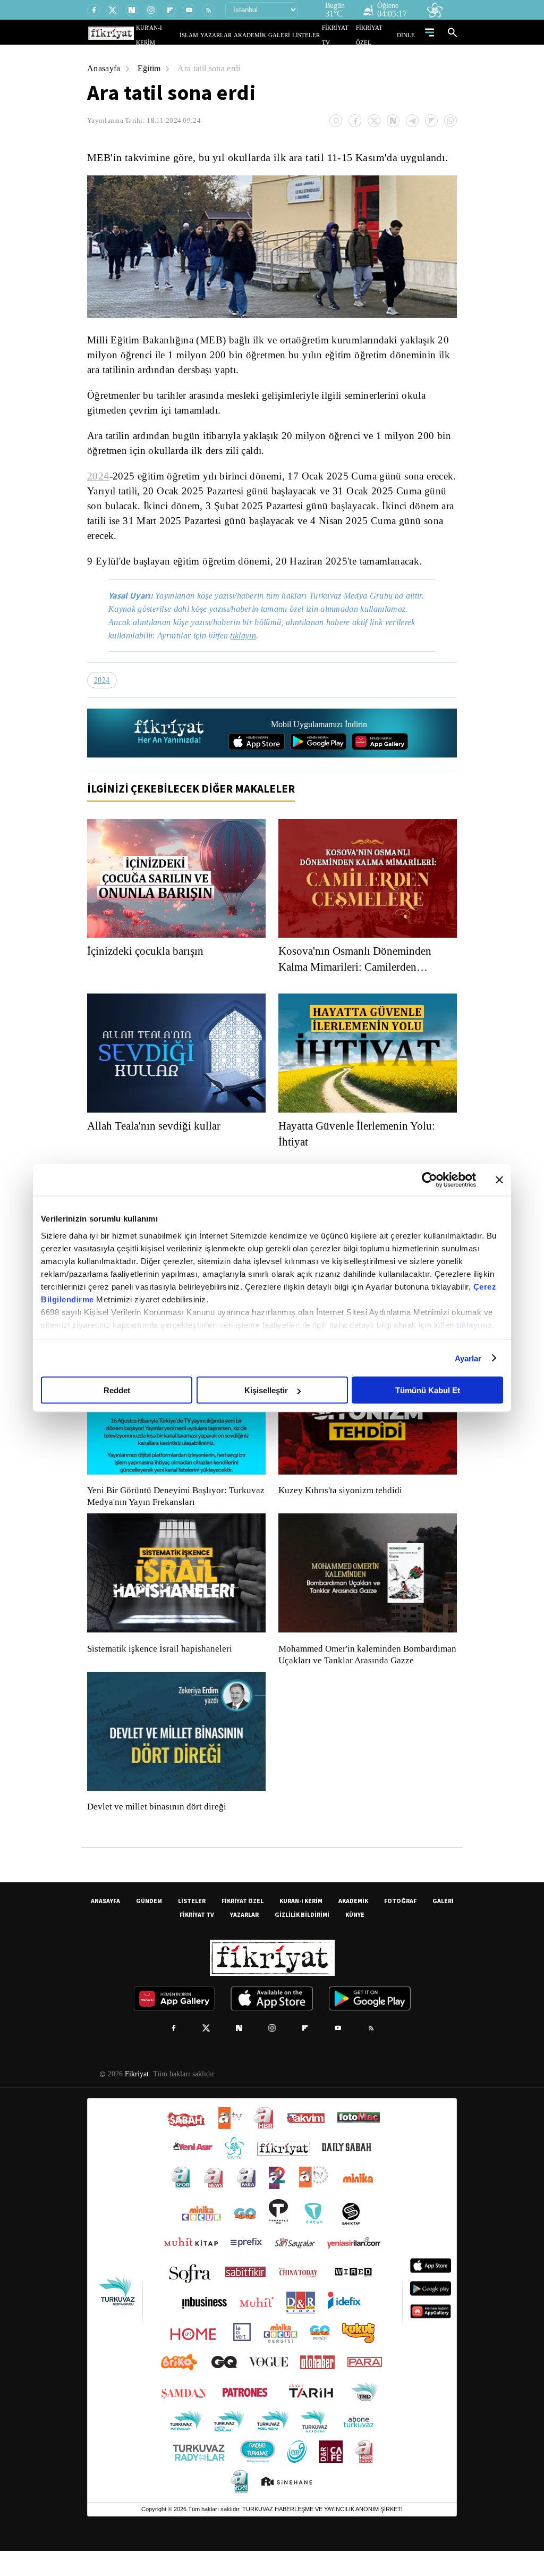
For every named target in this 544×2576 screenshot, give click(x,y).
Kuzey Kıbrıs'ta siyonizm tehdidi (339, 1504)
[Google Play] (318, 755)
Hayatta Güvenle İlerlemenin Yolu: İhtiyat (362, 1147)
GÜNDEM (149, 1926)
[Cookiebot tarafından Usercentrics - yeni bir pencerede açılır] (430, 1180)
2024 (97, 476)
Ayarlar (468, 1358)
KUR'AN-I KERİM (183, 35)
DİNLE (407, 35)
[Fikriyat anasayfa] (170, 746)
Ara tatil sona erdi (213, 68)
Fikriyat (136, 2099)
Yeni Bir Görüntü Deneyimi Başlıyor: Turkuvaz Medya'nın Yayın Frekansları (173, 1510)
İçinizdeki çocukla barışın (149, 964)
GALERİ (290, 35)
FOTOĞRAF (400, 1926)
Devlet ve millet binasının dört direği (157, 1832)
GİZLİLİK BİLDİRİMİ (302, 1939)
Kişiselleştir (266, 1390)
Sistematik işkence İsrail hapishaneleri (161, 1662)
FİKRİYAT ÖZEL (379, 35)
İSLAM (213, 35)
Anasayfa (104, 68)
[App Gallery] (380, 755)
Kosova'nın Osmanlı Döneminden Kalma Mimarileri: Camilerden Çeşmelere (360, 973)
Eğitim (151, 68)
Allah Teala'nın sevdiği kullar (157, 1139)
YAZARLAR (236, 35)
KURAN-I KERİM (301, 1926)
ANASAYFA (105, 1926)
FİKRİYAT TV (343, 35)
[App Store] (257, 755)
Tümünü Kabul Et (428, 1390)
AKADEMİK (265, 35)
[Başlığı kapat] (499, 1180)
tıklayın (251, 649)
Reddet (117, 1390)
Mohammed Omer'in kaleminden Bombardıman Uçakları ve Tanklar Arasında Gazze (362, 1674)
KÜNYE (355, 1939)
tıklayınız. (475, 1324)
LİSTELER (313, 35)
